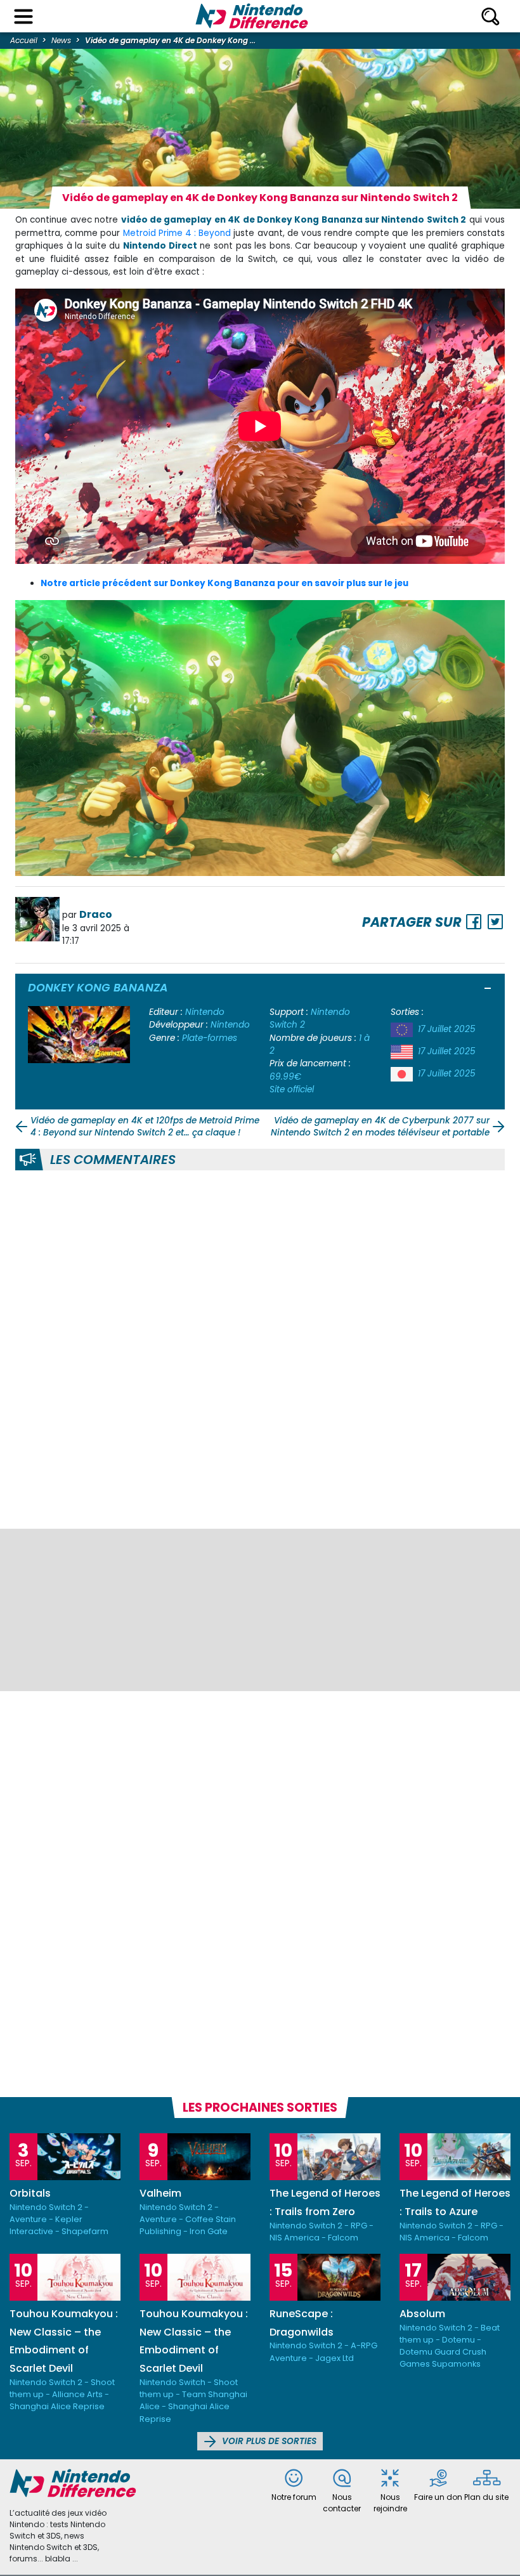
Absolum (422, 2314)
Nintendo (205, 1012)
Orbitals (30, 2193)
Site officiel (292, 1089)
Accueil (24, 40)
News (61, 40)
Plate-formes (210, 1038)
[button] (488, 990)
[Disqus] (260, 1347)
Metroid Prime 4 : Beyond (177, 233)
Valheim (160, 2193)
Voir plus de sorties (268, 2441)
